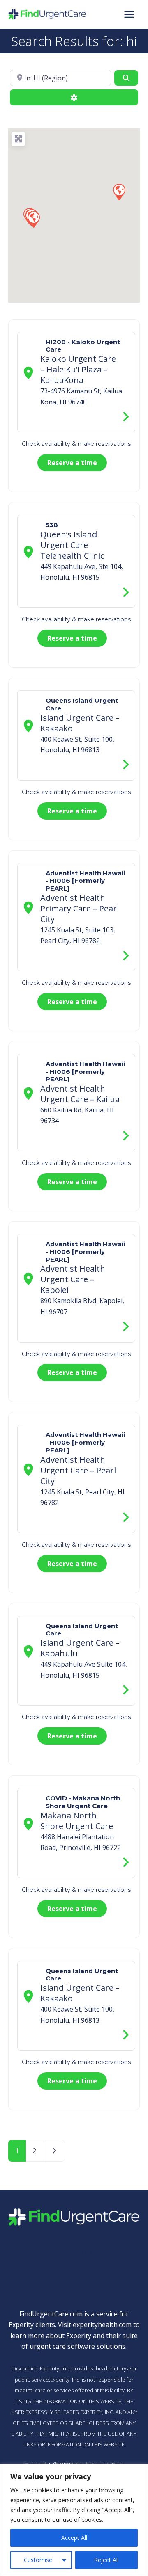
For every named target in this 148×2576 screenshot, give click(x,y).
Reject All (106, 2560)
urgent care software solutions (77, 2346)
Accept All (74, 2538)
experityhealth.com (102, 2325)
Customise (38, 2560)
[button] (119, 192)
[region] (74, 2520)
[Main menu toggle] (129, 14)
